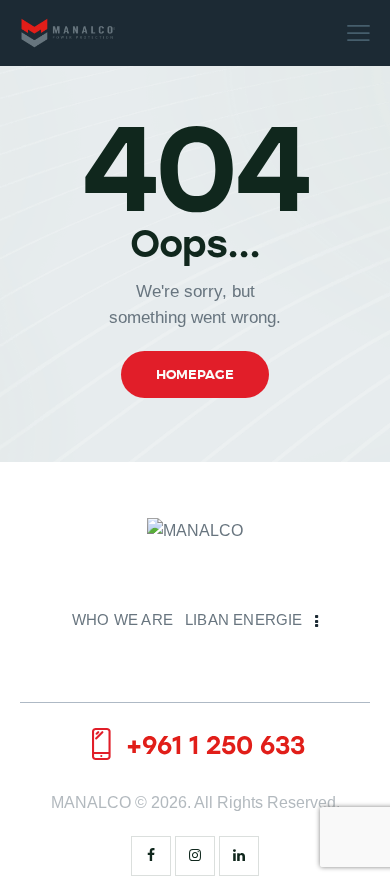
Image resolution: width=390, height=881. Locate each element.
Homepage (195, 374)
